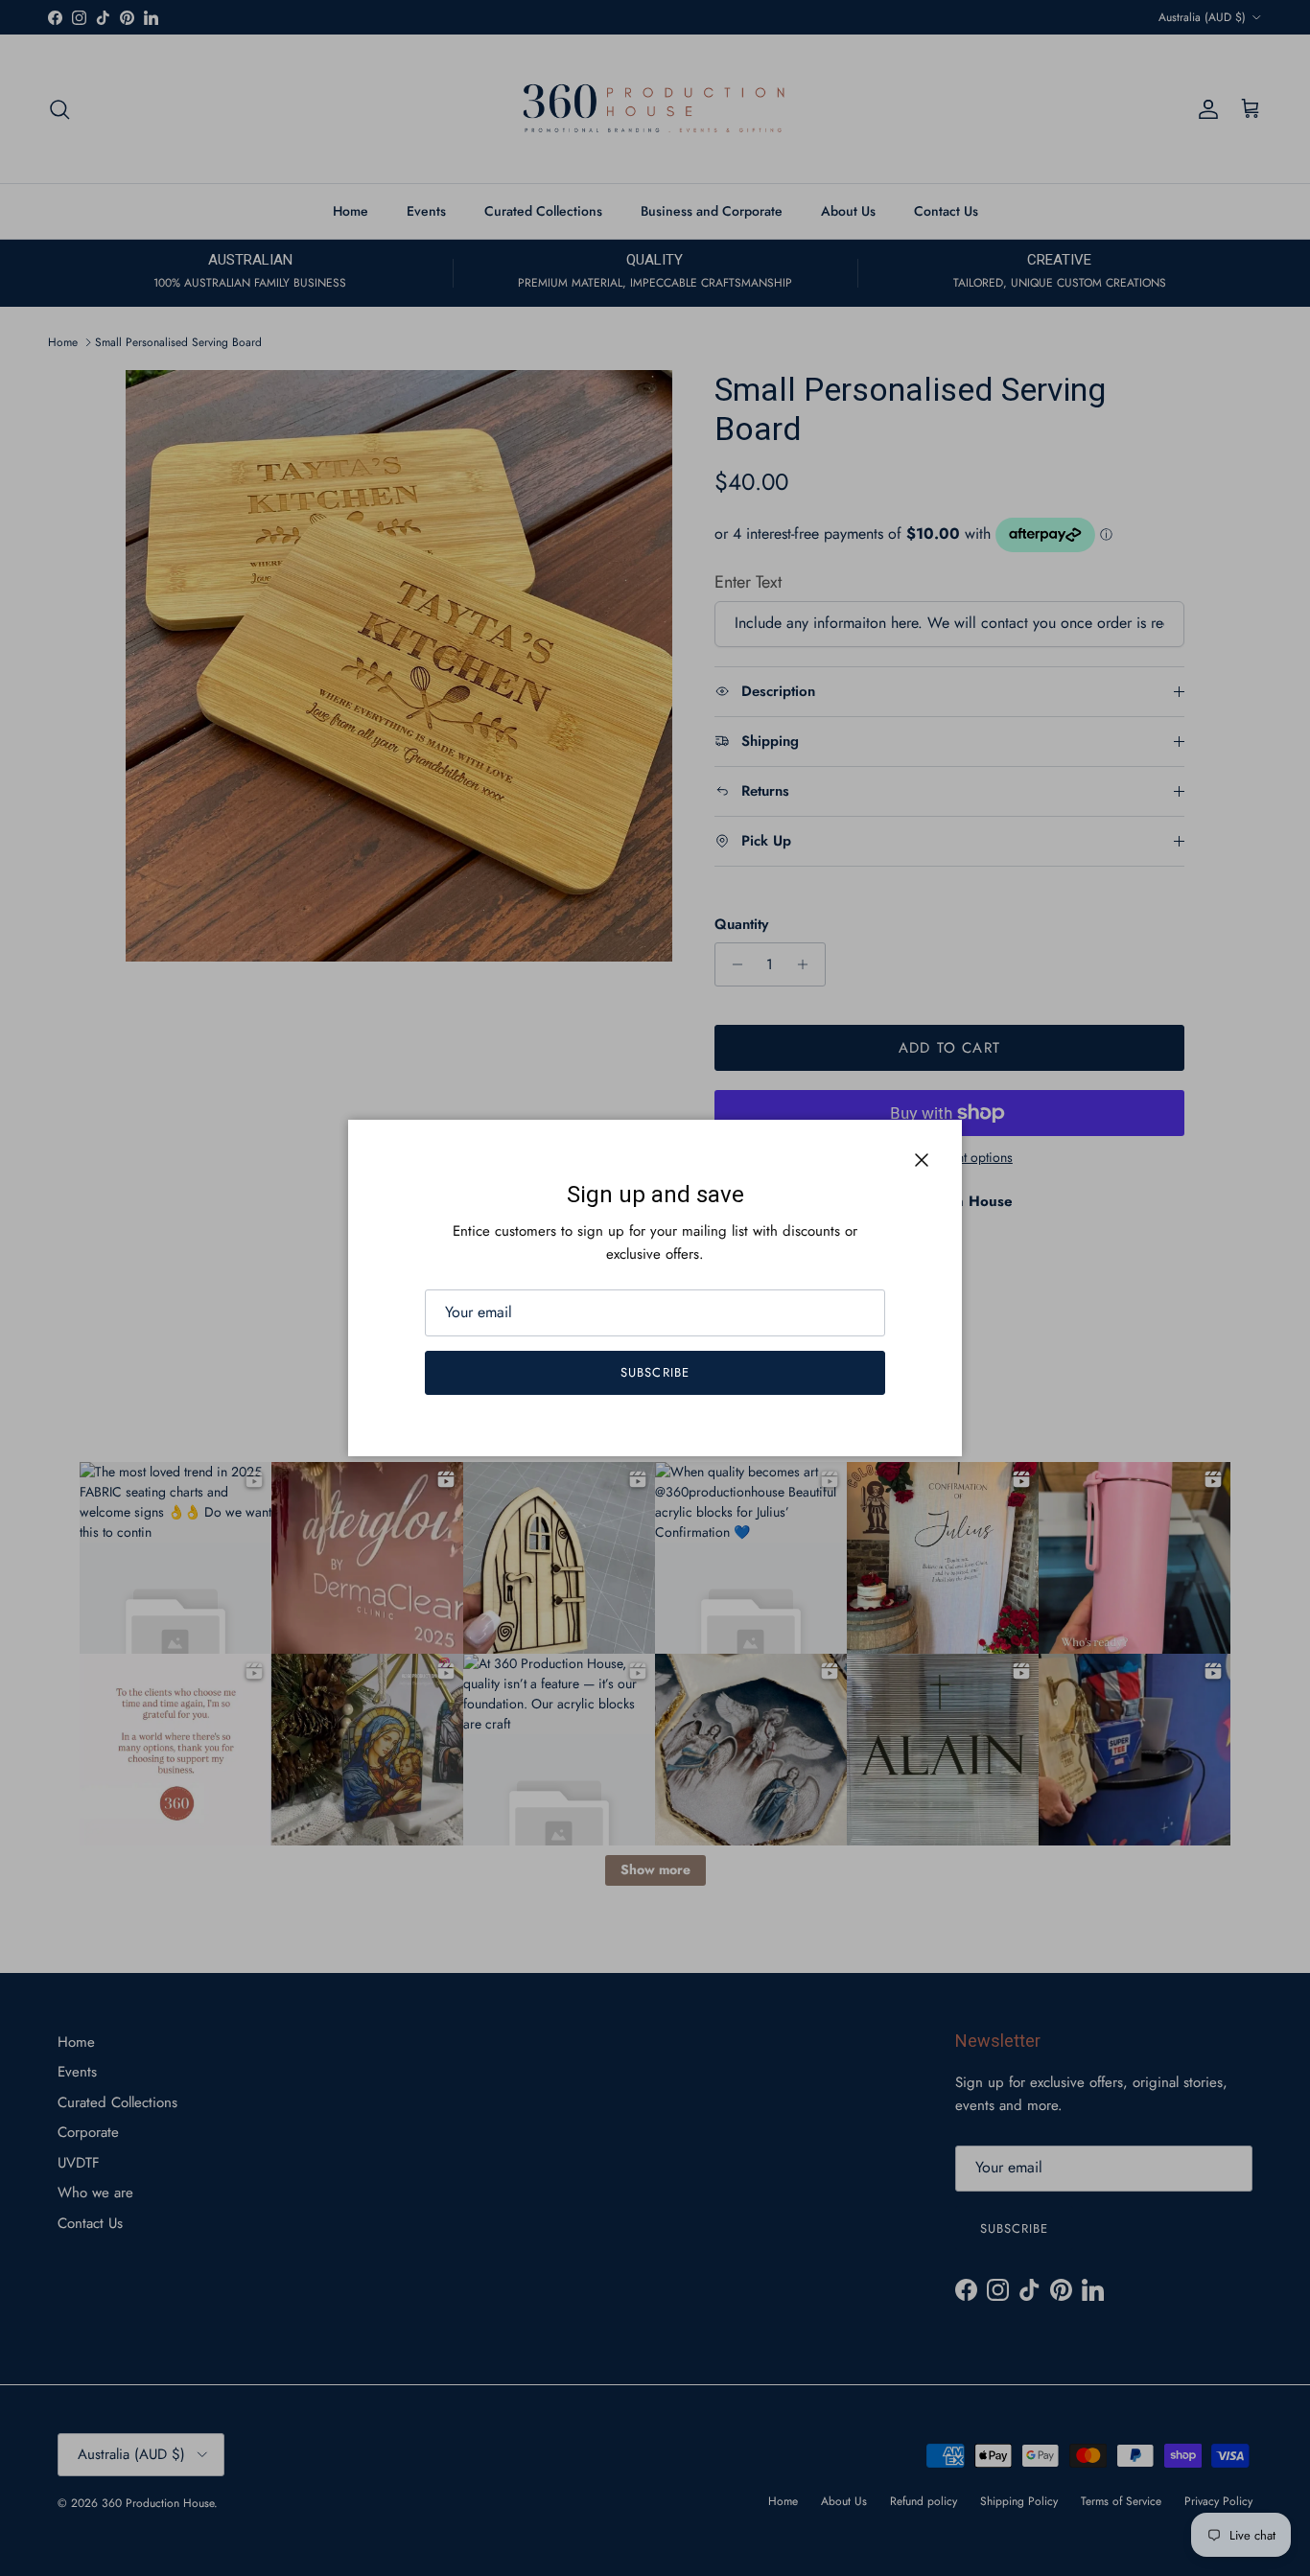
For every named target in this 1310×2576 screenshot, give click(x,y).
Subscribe (655, 1372)
